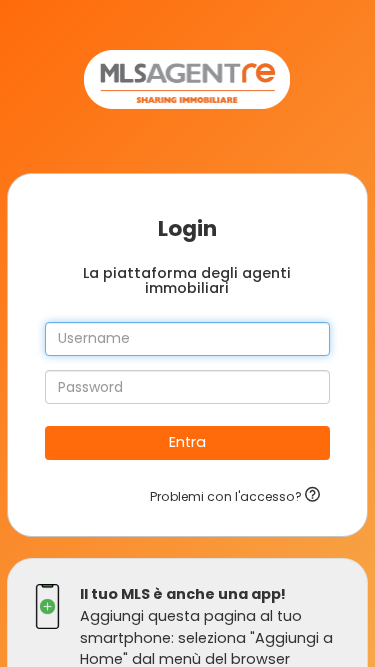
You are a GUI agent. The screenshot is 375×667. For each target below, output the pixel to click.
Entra (187, 442)
